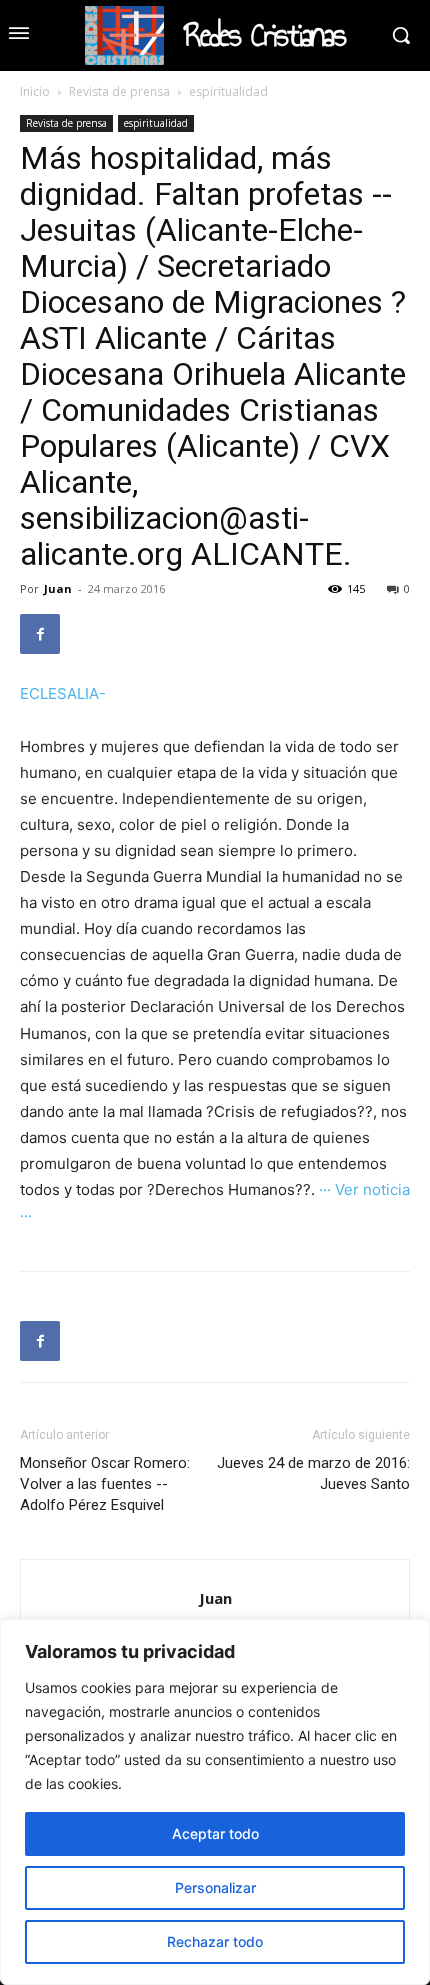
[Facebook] (40, 634)
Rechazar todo (215, 1941)
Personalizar (215, 1887)
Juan (58, 588)
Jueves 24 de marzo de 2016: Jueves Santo (313, 1473)
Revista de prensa (119, 91)
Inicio (35, 91)
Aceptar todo (215, 1833)
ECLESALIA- (63, 693)
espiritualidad (228, 91)
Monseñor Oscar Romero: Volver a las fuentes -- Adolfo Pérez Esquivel (105, 1484)
